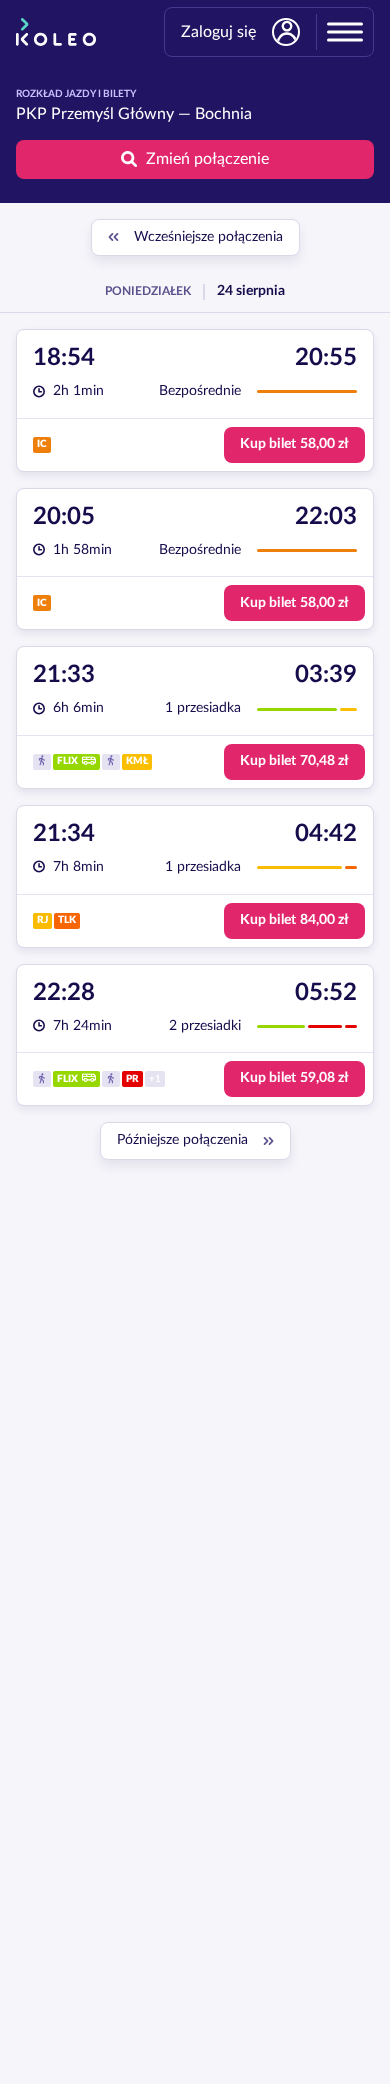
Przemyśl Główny (112, 114)
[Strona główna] (56, 32)
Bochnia (223, 114)
